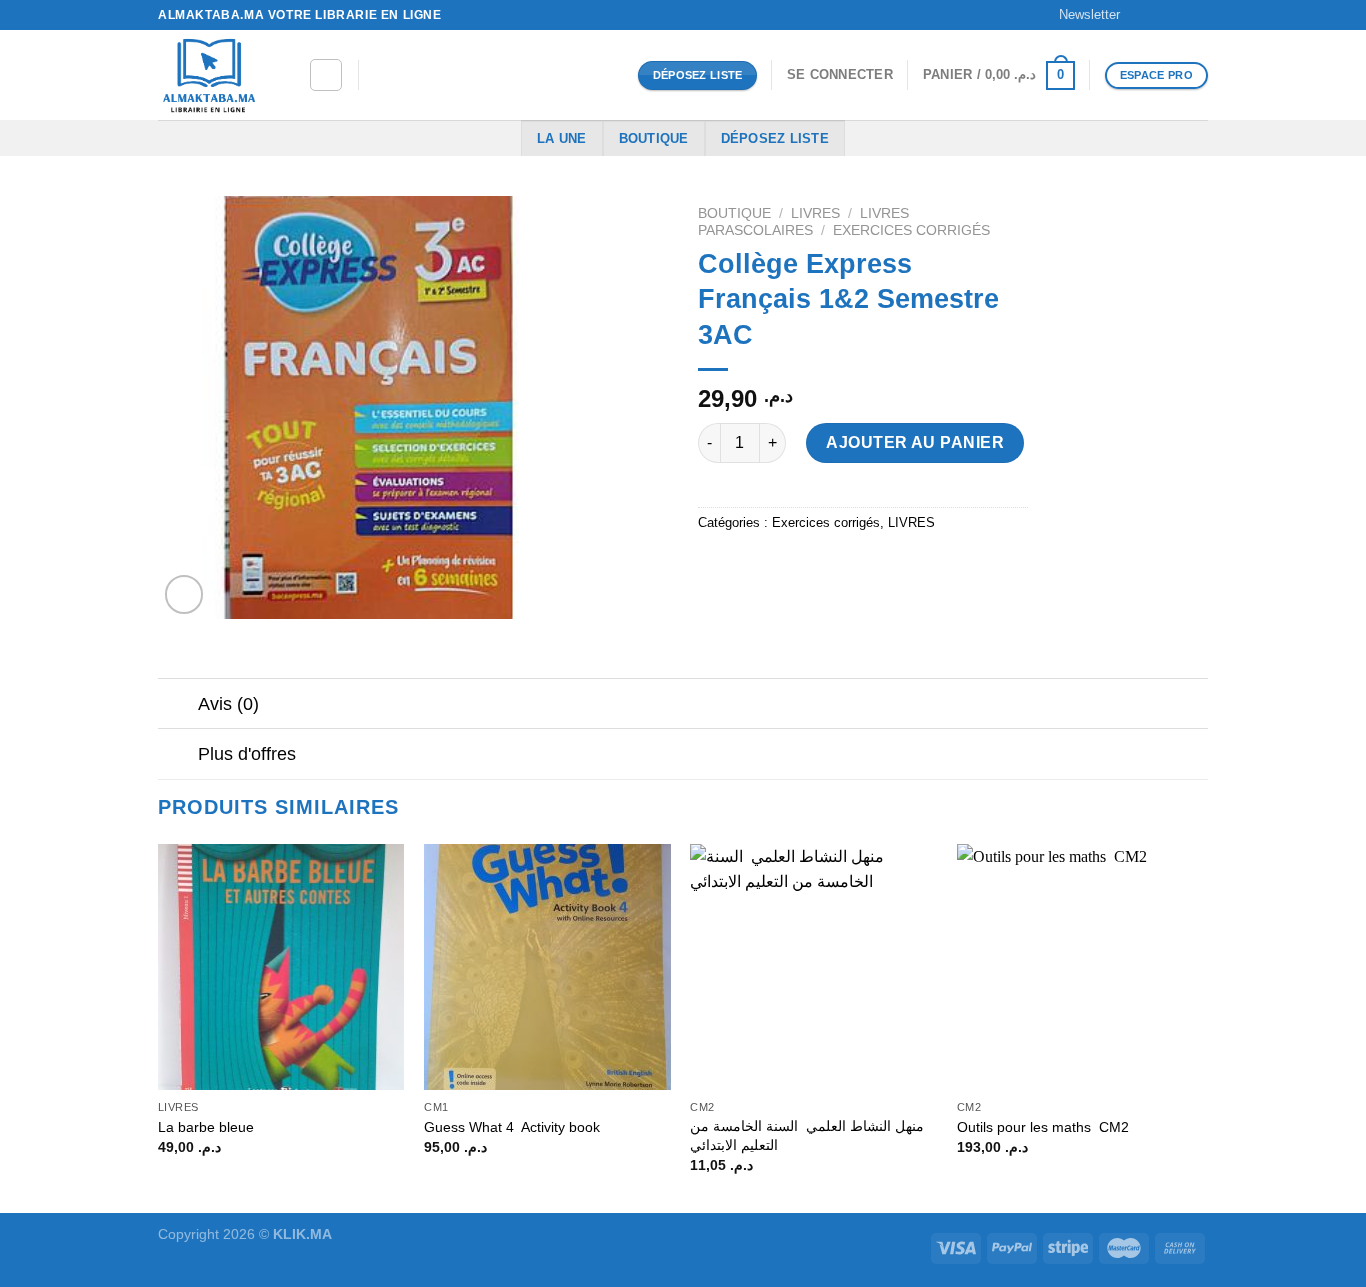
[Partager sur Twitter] (752, 567)
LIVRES (815, 213)
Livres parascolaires (803, 221)
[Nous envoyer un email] (1198, 15)
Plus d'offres (247, 754)
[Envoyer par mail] (788, 567)
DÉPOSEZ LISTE (775, 138)
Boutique (654, 138)
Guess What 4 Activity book (514, 1127)
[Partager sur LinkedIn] (860, 567)
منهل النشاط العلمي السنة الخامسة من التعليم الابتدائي (807, 1135)
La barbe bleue (206, 1127)
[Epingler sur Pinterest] (824, 567)
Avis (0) (228, 704)
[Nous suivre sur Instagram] (1160, 15)
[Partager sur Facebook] (716, 567)
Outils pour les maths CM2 (1043, 1127)
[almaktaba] (218, 75)
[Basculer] (177, 705)
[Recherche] (326, 75)
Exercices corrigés (911, 230)
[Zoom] (184, 594)
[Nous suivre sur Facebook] (1141, 15)
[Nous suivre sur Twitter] (1179, 15)
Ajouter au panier (915, 442)
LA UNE (562, 138)
